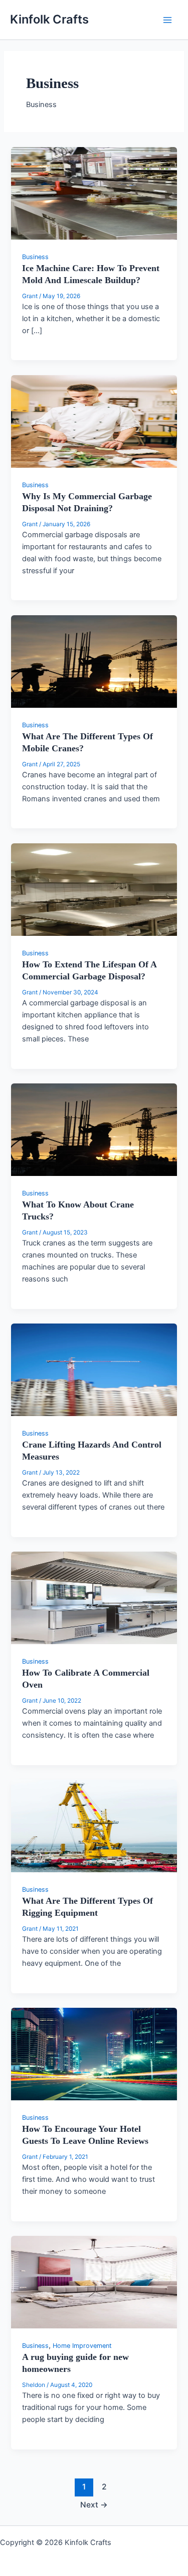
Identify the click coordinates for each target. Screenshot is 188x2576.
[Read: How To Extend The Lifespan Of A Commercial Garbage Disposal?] (94, 889)
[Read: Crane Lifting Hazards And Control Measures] (94, 1370)
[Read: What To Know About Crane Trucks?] (94, 1129)
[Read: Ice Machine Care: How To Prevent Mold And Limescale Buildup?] (94, 193)
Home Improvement (82, 2346)
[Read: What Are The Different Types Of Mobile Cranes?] (94, 661)
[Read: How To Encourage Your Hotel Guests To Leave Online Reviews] (94, 2054)
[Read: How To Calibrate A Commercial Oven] (94, 1598)
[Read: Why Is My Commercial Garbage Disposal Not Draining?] (94, 421)
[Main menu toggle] (167, 20)
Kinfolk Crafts (49, 19)
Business (35, 257)
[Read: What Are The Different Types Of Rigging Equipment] (94, 1826)
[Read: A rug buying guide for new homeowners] (94, 2282)
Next (94, 2505)
